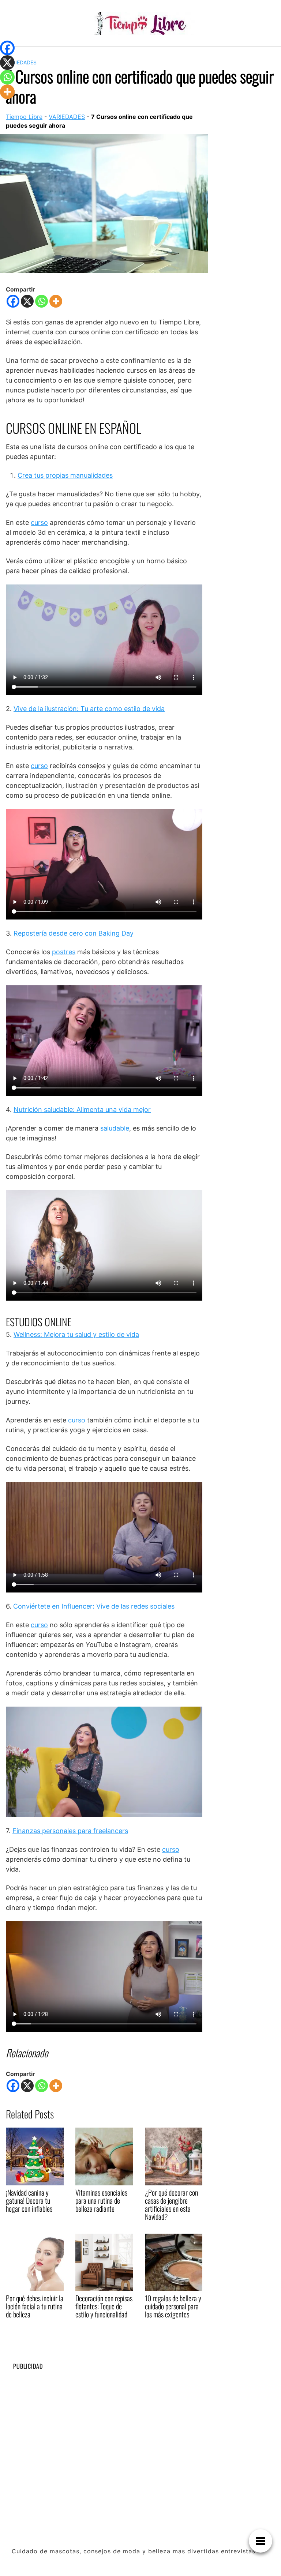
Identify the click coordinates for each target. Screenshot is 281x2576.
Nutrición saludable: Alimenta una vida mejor (82, 1110)
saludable (114, 1128)
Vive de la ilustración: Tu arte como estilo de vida (89, 709)
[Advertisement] (140, 2427)
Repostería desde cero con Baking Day (74, 933)
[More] (56, 301)
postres (64, 952)
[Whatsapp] (42, 301)
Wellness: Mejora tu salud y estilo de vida (76, 1334)
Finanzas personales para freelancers (70, 1831)
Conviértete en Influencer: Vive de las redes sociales (93, 1606)
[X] (27, 301)
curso (39, 522)
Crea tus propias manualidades (65, 475)
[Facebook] (13, 301)
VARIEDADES (21, 62)
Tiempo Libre (24, 117)
